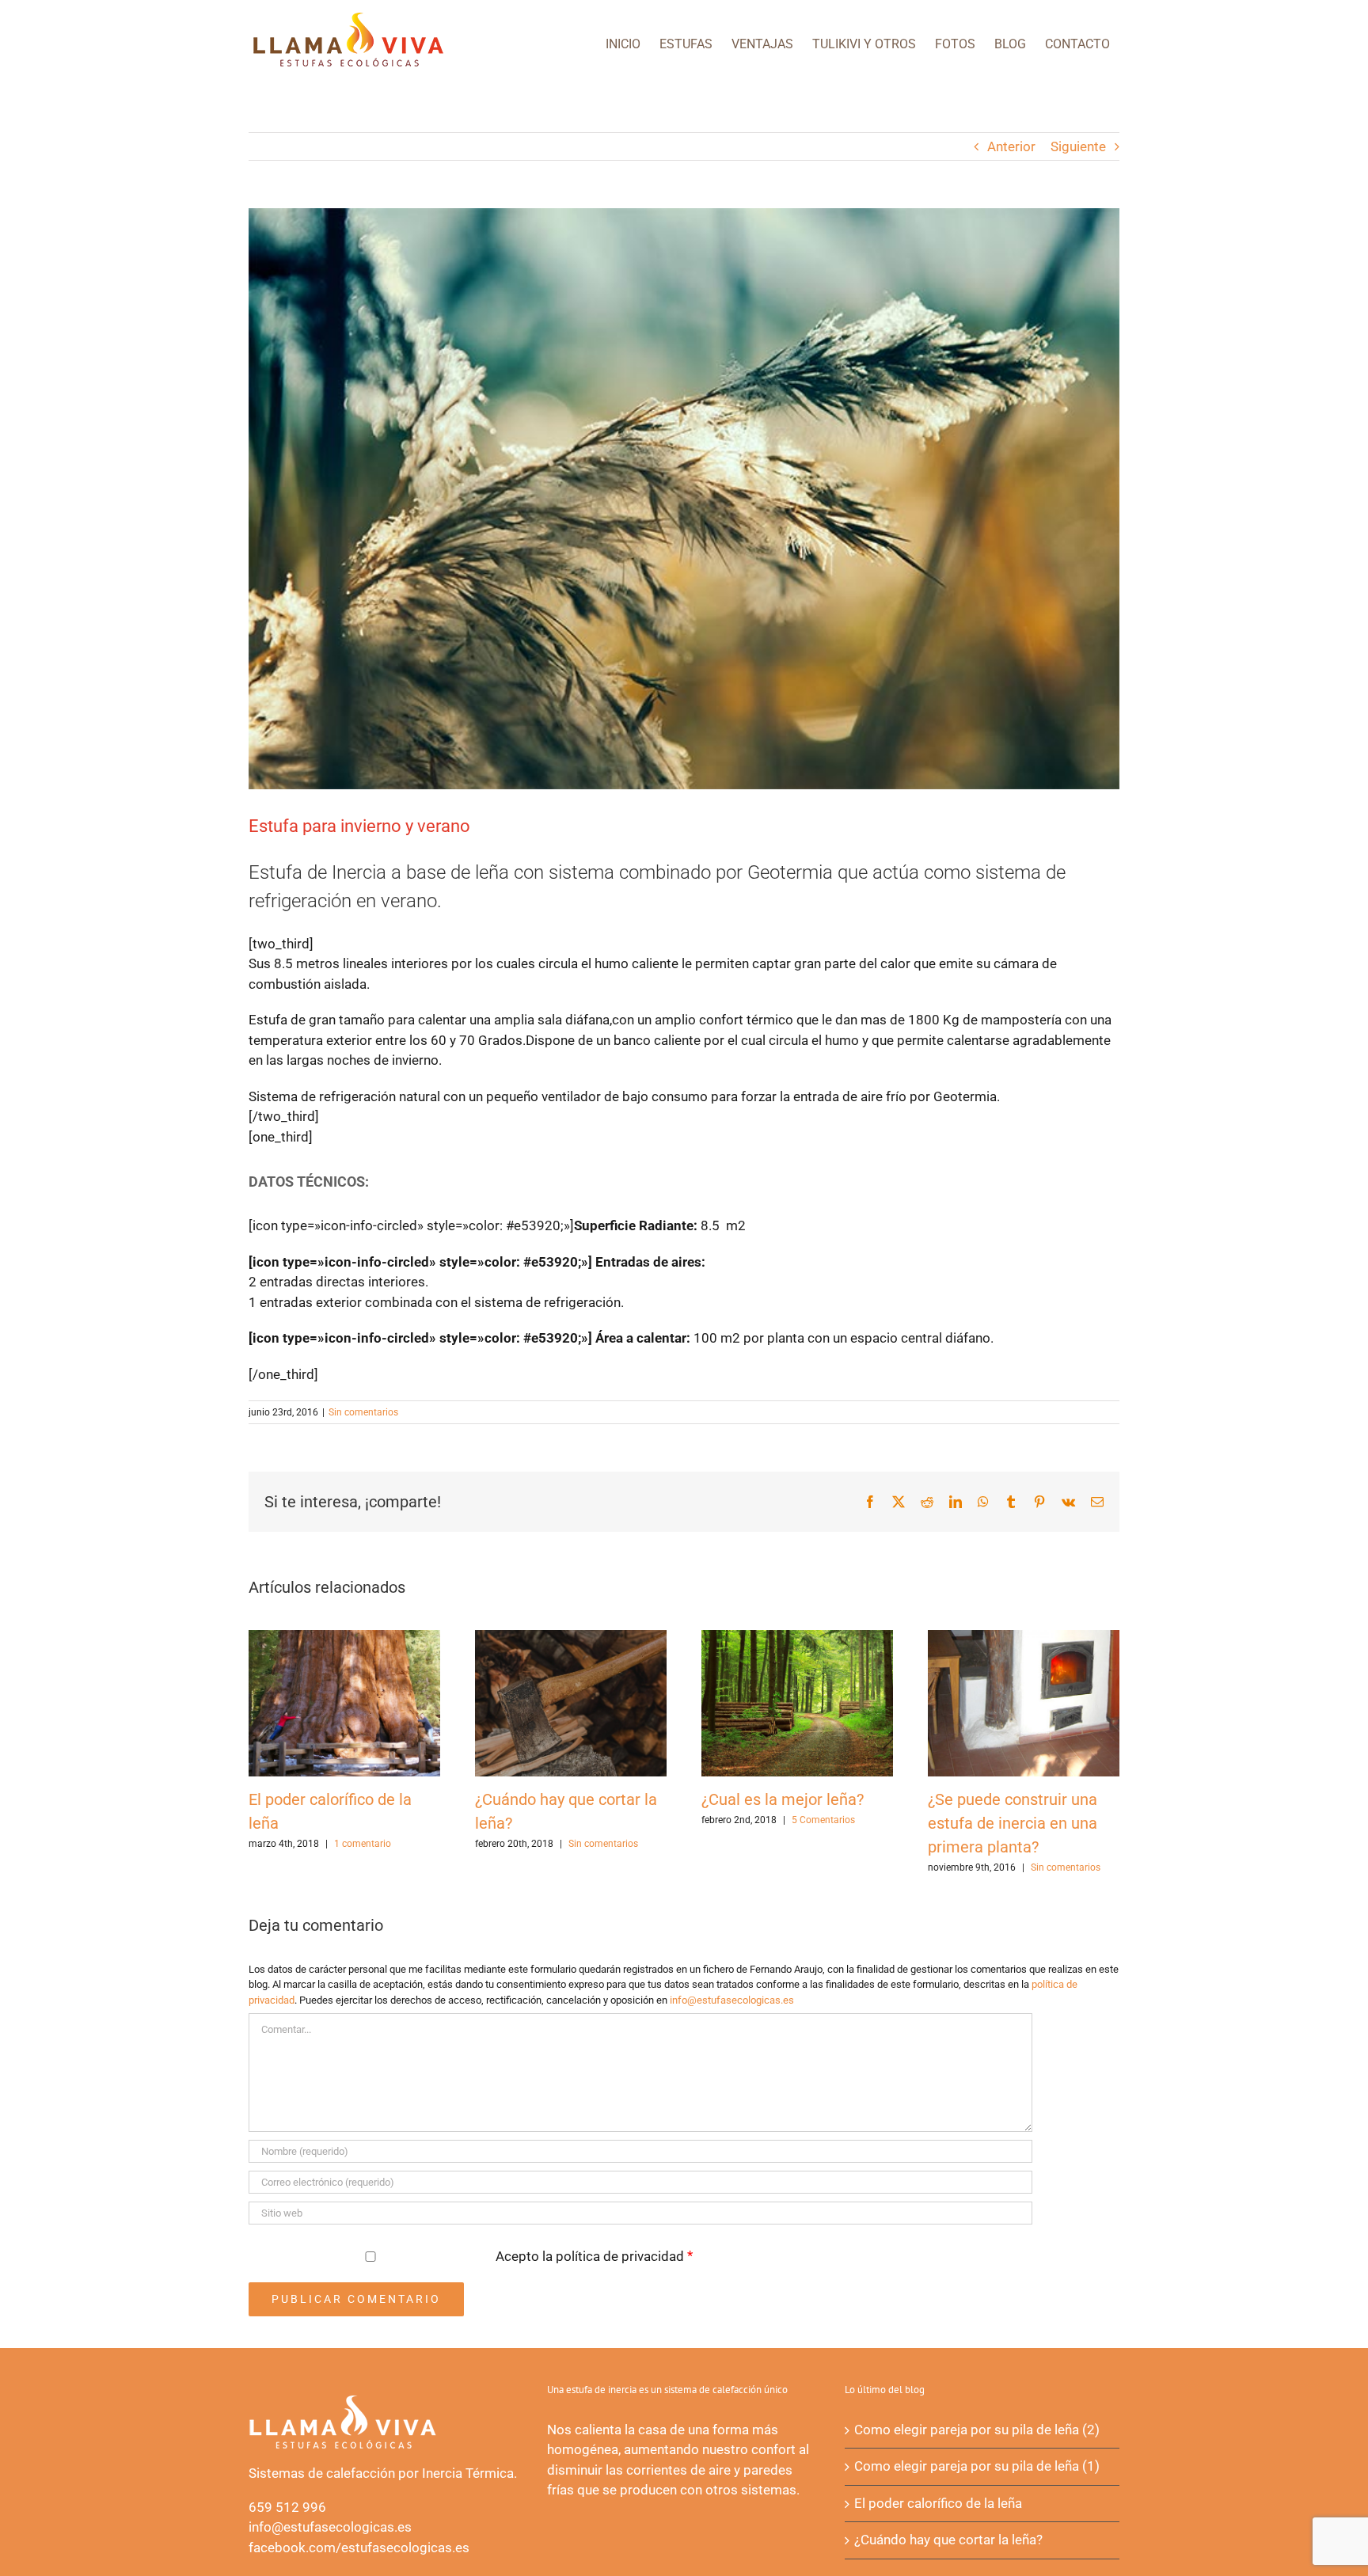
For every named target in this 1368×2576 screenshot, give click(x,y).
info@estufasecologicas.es (732, 2000)
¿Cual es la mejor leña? (783, 1799)
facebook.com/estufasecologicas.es (359, 2548)
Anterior (1011, 146)
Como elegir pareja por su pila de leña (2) (977, 2430)
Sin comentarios (363, 1412)
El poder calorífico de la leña (938, 2503)
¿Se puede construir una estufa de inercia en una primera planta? (1013, 1823)
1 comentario (363, 1844)
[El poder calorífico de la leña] (344, 1638)
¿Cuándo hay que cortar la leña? (948, 2540)
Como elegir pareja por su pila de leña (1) (977, 2466)
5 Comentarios (823, 1820)
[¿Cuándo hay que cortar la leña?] (571, 1638)
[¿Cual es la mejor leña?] (797, 1638)
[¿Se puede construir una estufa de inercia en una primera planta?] (1024, 1638)
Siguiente (1078, 146)
